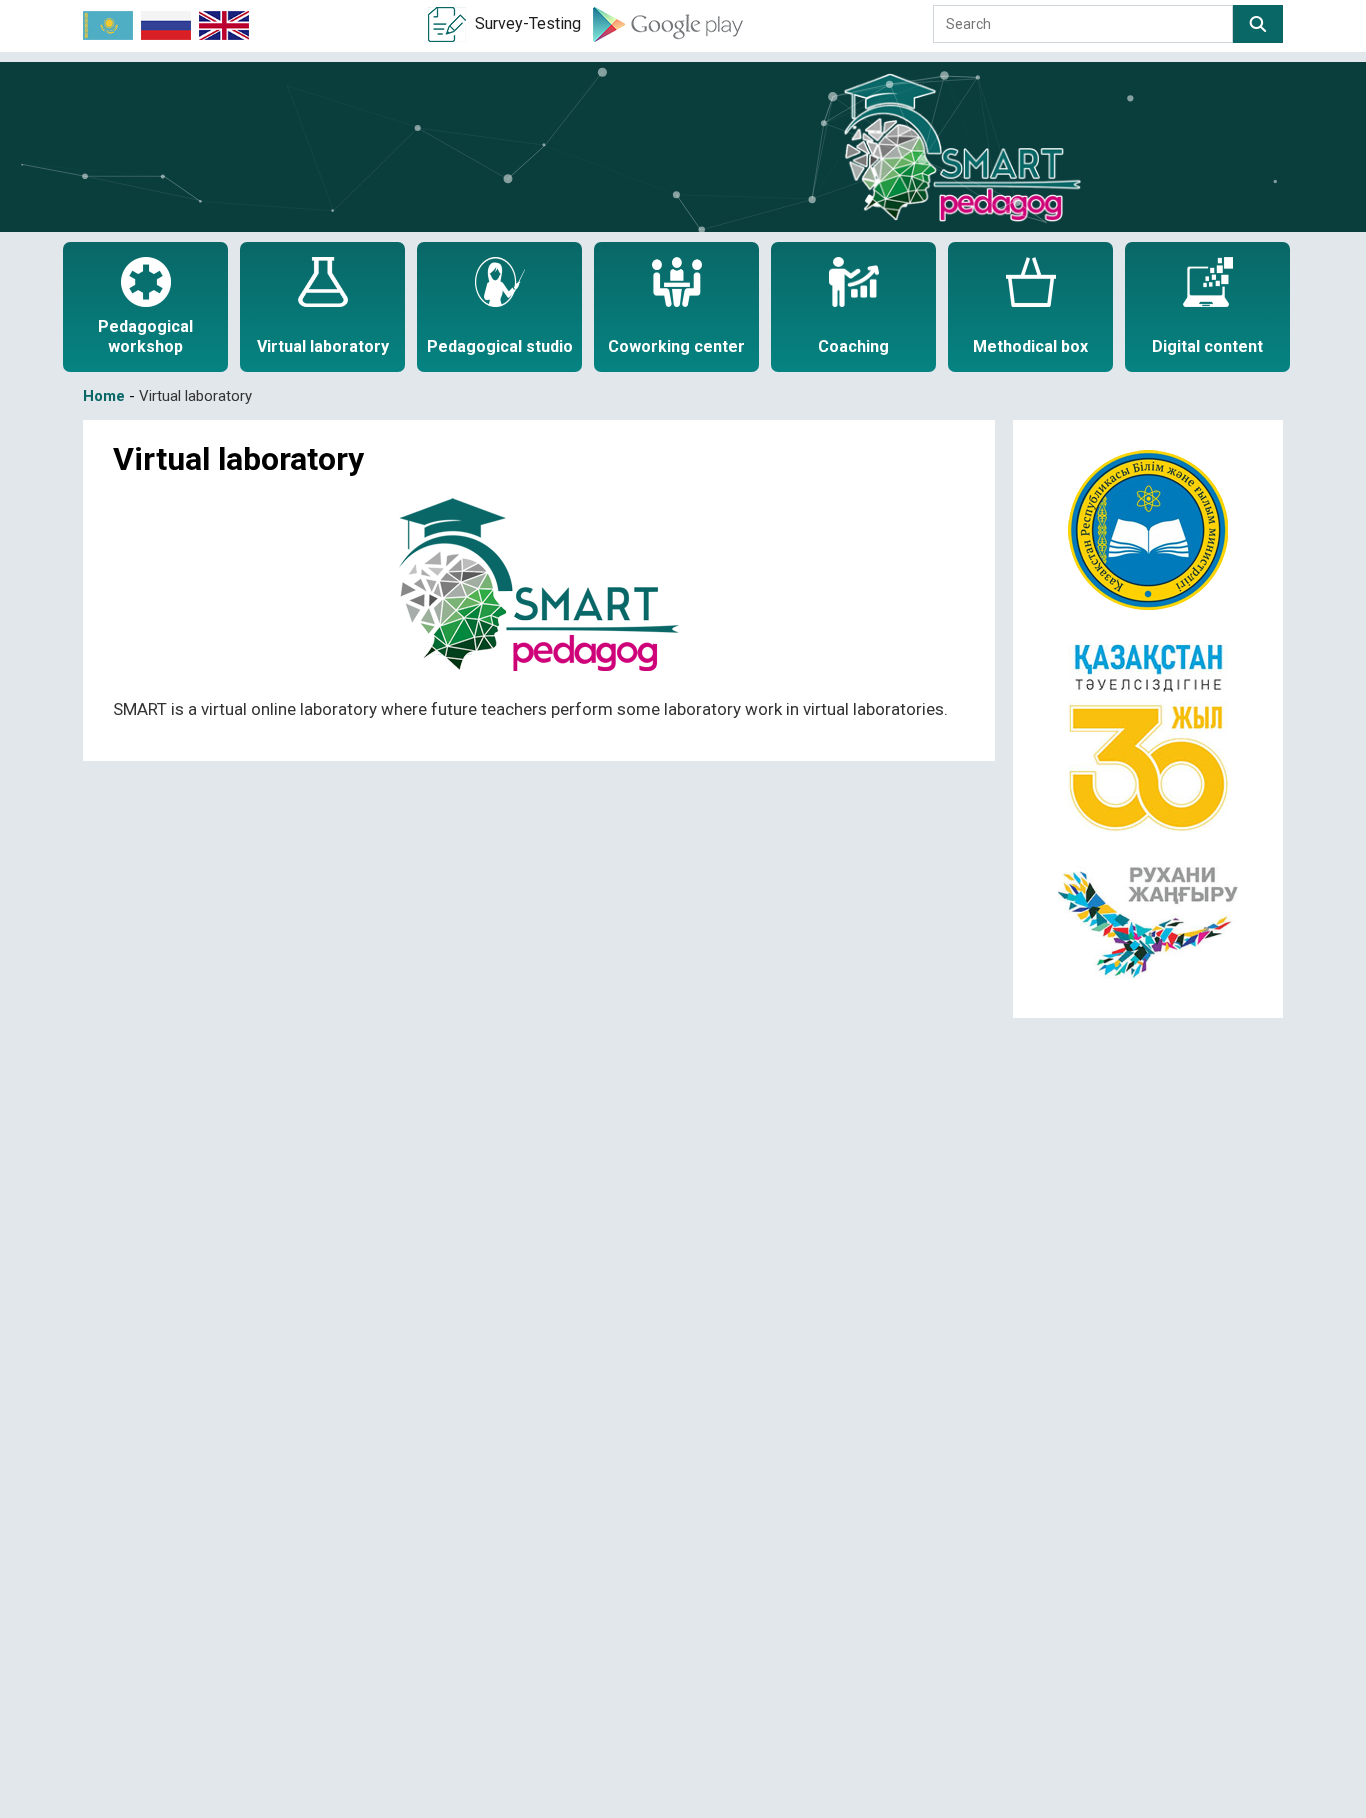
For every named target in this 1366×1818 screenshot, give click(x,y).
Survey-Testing (528, 23)
